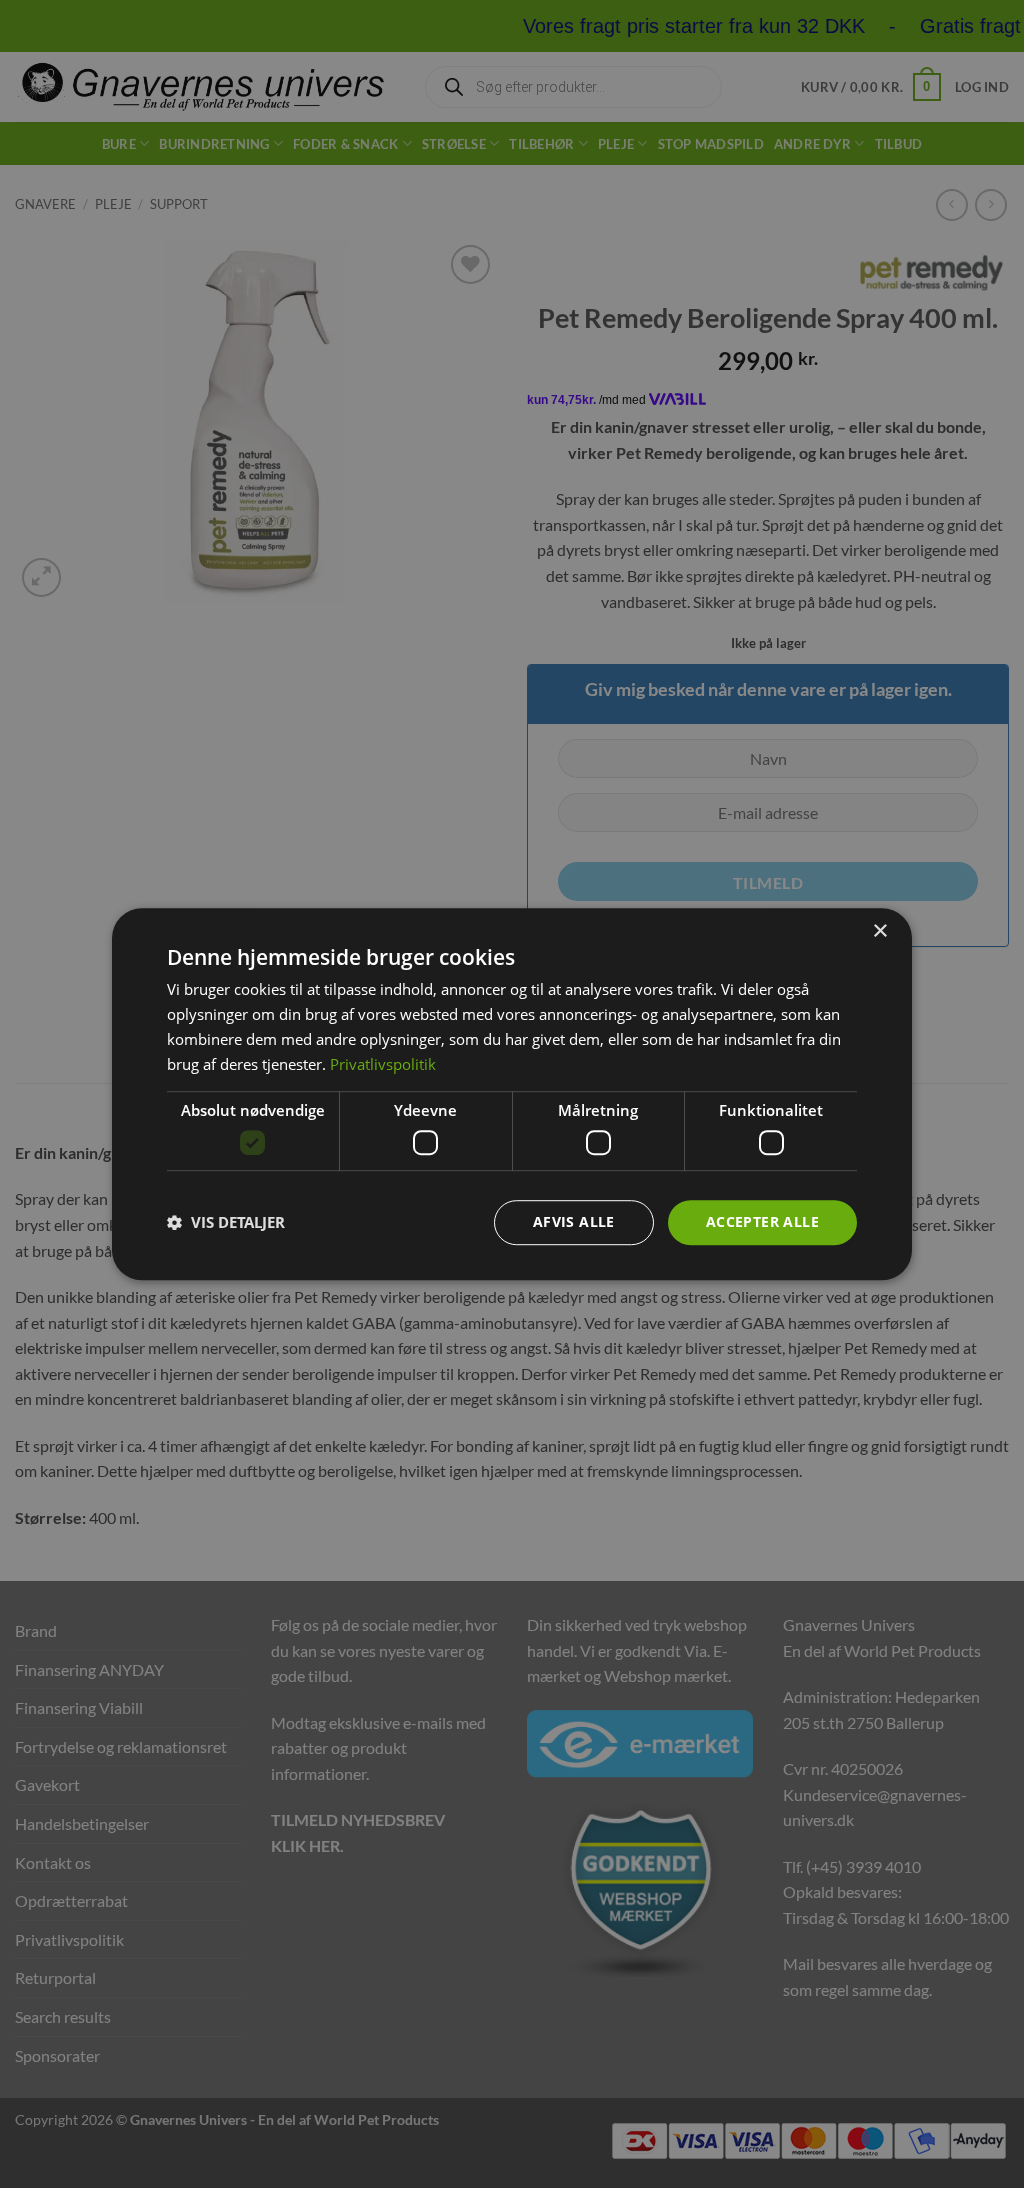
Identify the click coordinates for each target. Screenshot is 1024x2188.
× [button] (879, 931)
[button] (226, 1222)
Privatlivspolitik (383, 1064)
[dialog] (512, 1094)
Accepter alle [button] (762, 1221)
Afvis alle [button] (574, 1221)
